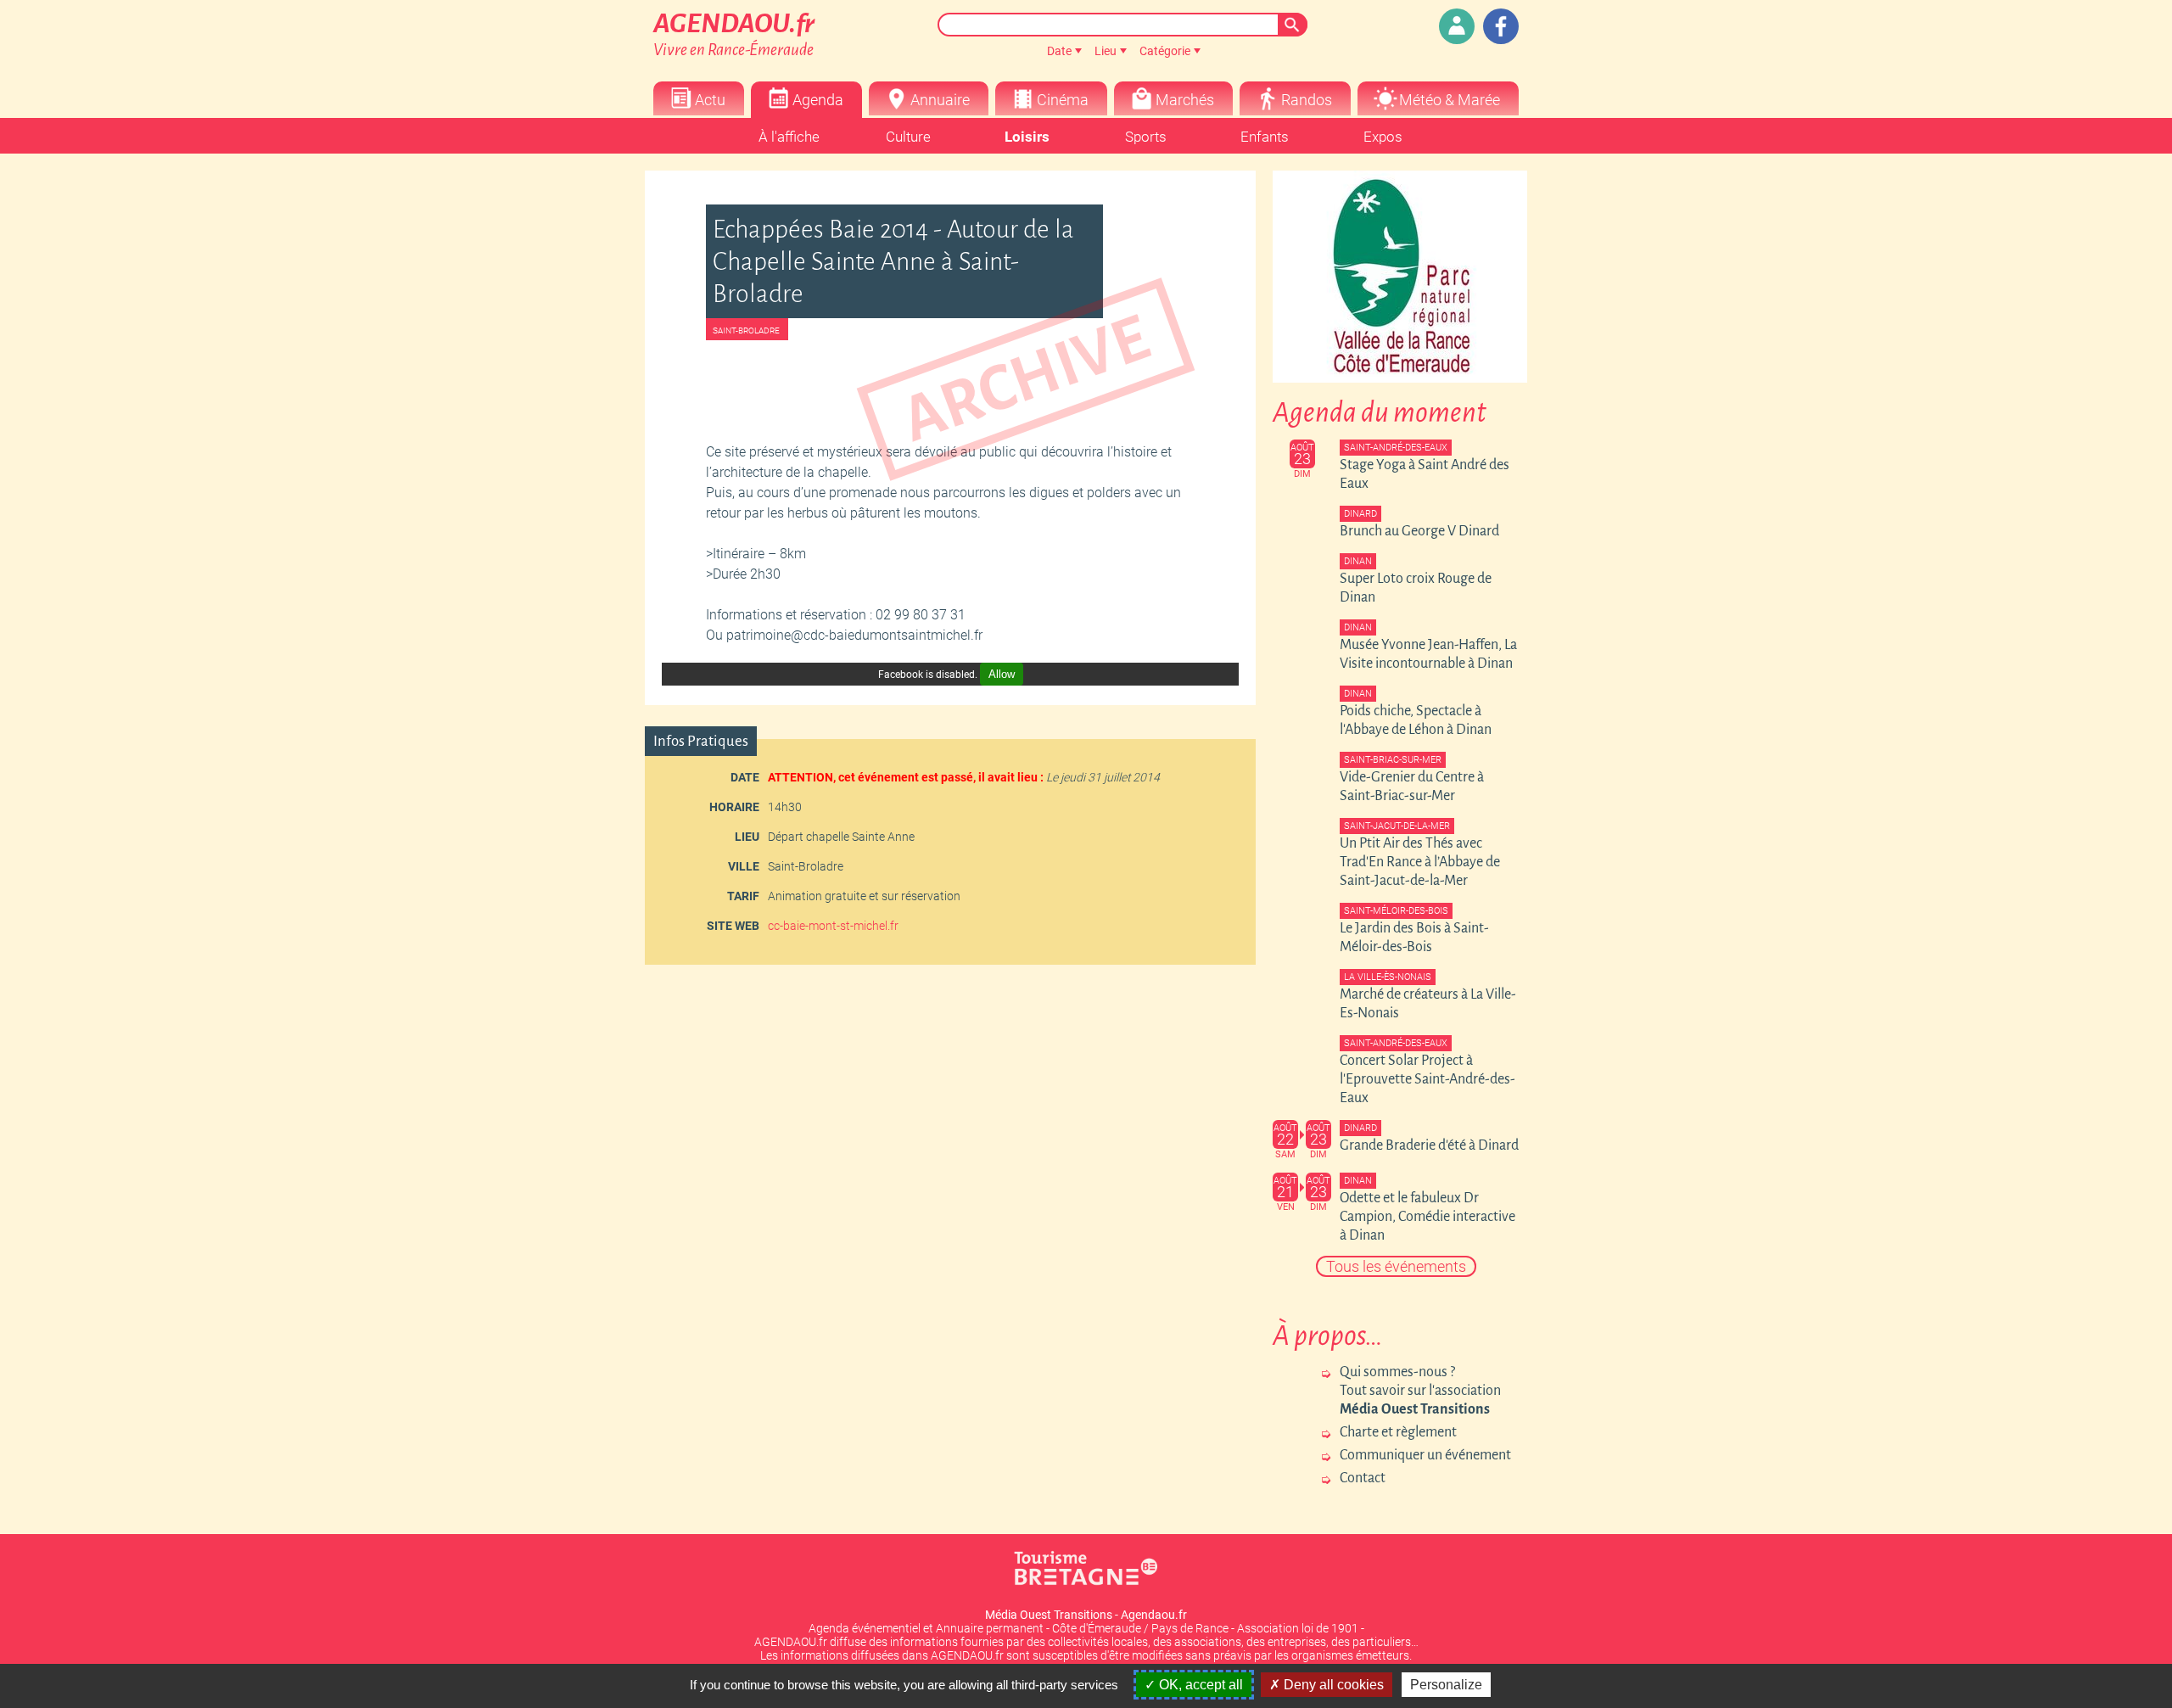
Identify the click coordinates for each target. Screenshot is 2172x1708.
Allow (1002, 674)
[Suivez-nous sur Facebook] (1501, 26)
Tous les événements (1396, 1266)
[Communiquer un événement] (1457, 26)
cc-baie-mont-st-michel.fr (833, 926)
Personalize (1446, 1685)
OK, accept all (1199, 1685)
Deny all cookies (1332, 1685)
